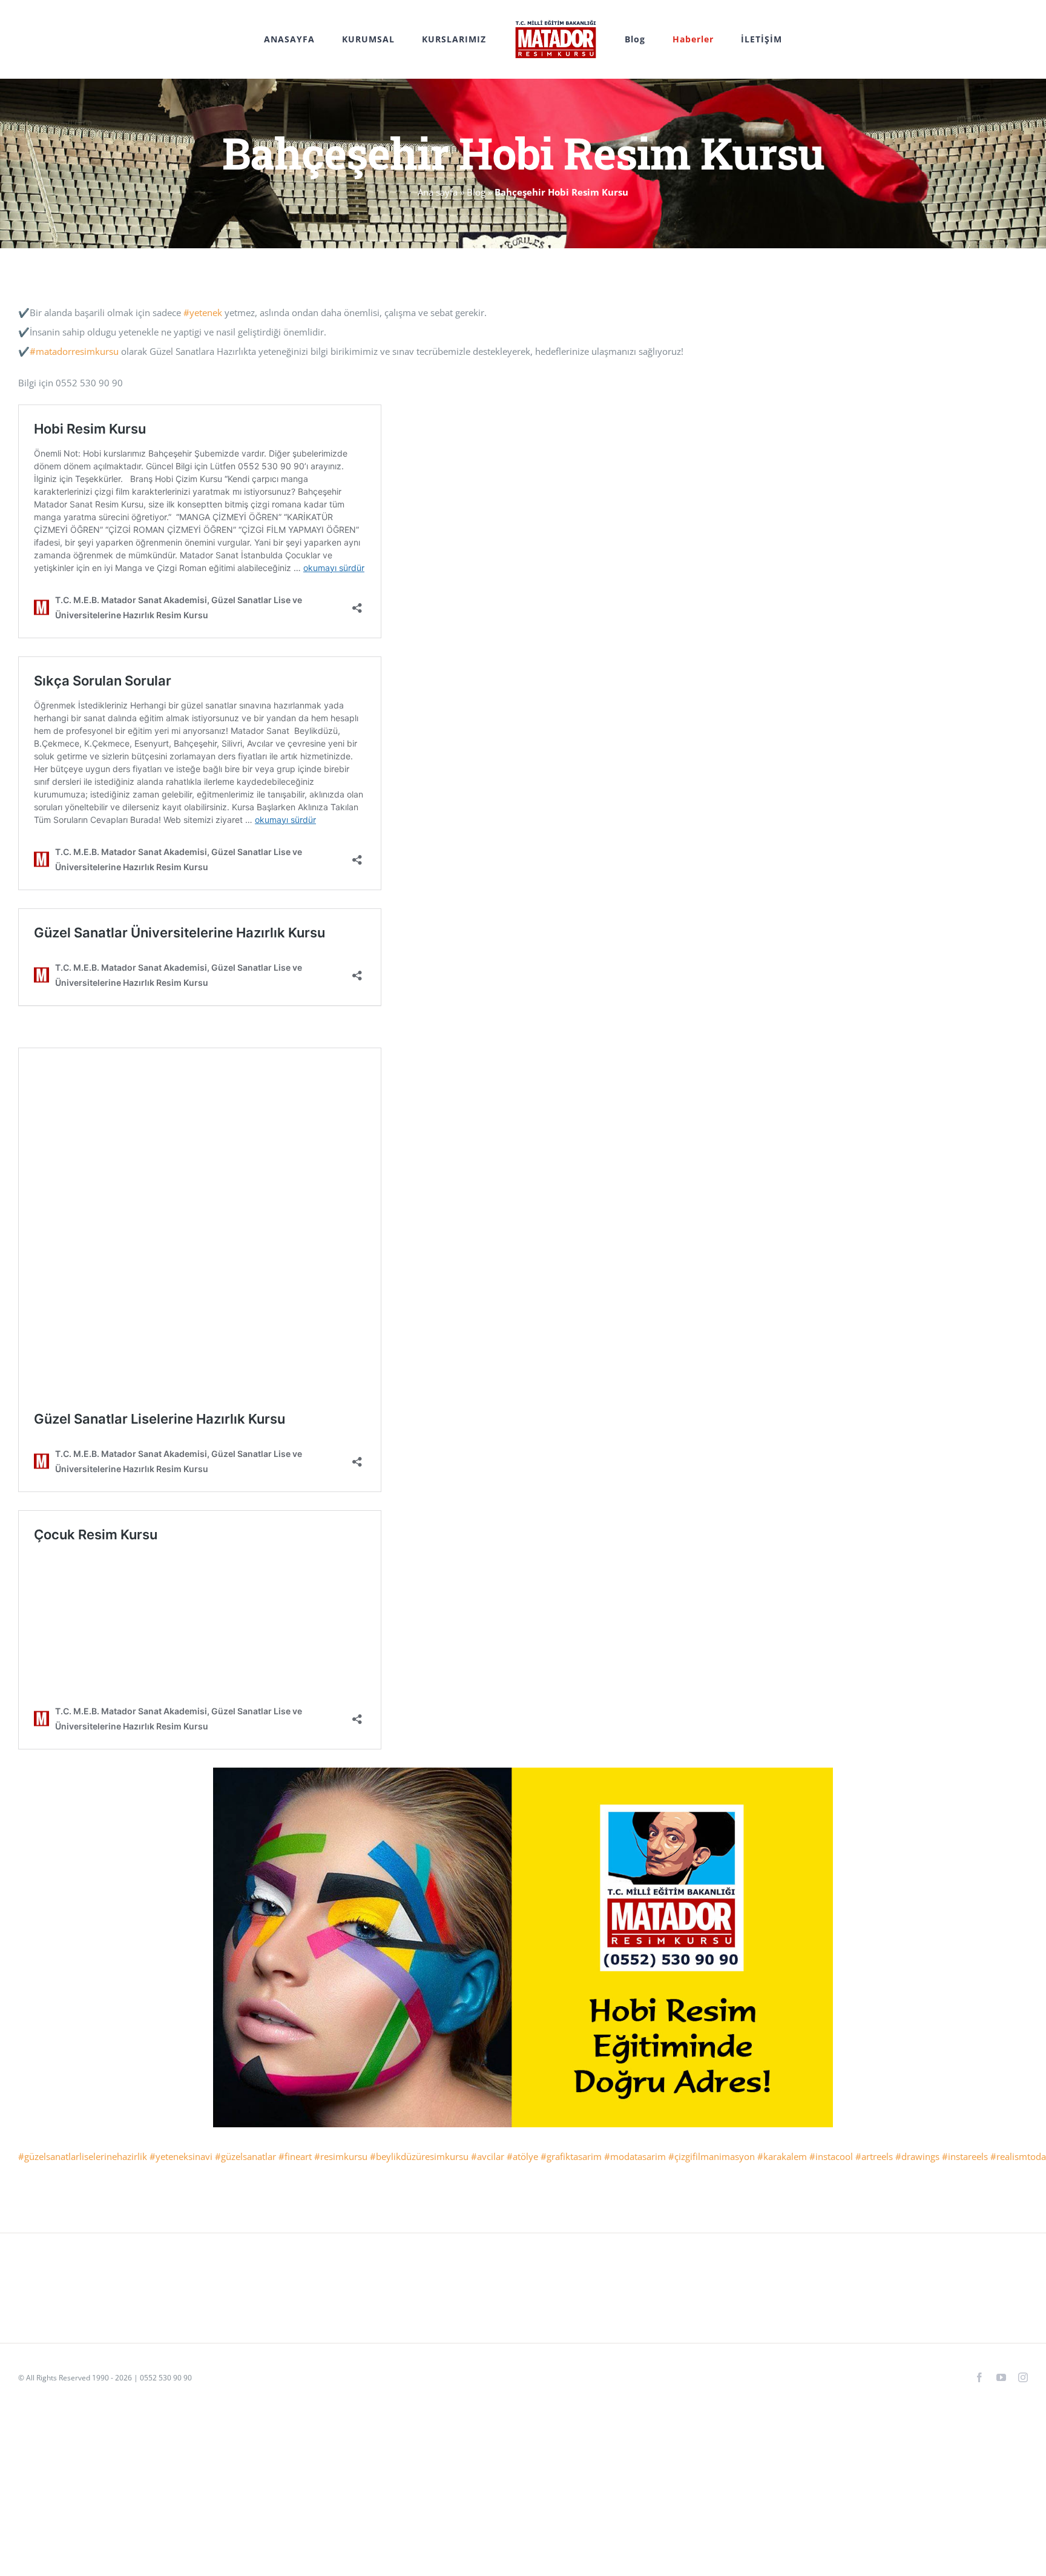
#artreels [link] (874, 2156)
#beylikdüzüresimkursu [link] (419, 2156)
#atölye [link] (522, 2156)
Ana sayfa (438, 192)
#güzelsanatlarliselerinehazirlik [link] (83, 2156)
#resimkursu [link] (341, 2156)
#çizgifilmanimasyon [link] (712, 2156)
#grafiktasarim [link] (571, 2156)
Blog (476, 192)
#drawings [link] (917, 2156)
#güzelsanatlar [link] (245, 2156)
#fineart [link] (295, 2156)
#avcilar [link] (488, 2156)
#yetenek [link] (203, 312)
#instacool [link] (831, 2156)
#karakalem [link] (782, 2156)
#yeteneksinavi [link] (181, 2156)
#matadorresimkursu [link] (74, 351)
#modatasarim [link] (635, 2156)
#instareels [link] (965, 2156)
